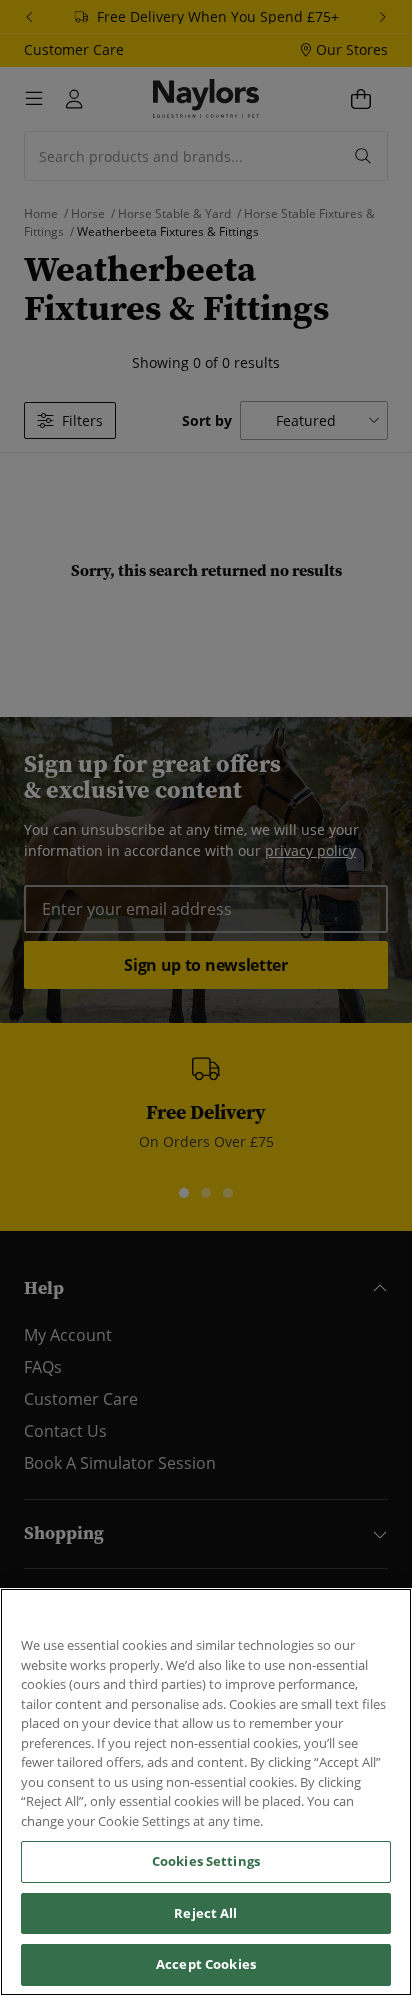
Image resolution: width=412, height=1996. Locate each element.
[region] (206, 1792)
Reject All (205, 1913)
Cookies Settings (206, 1861)
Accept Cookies (206, 1964)
